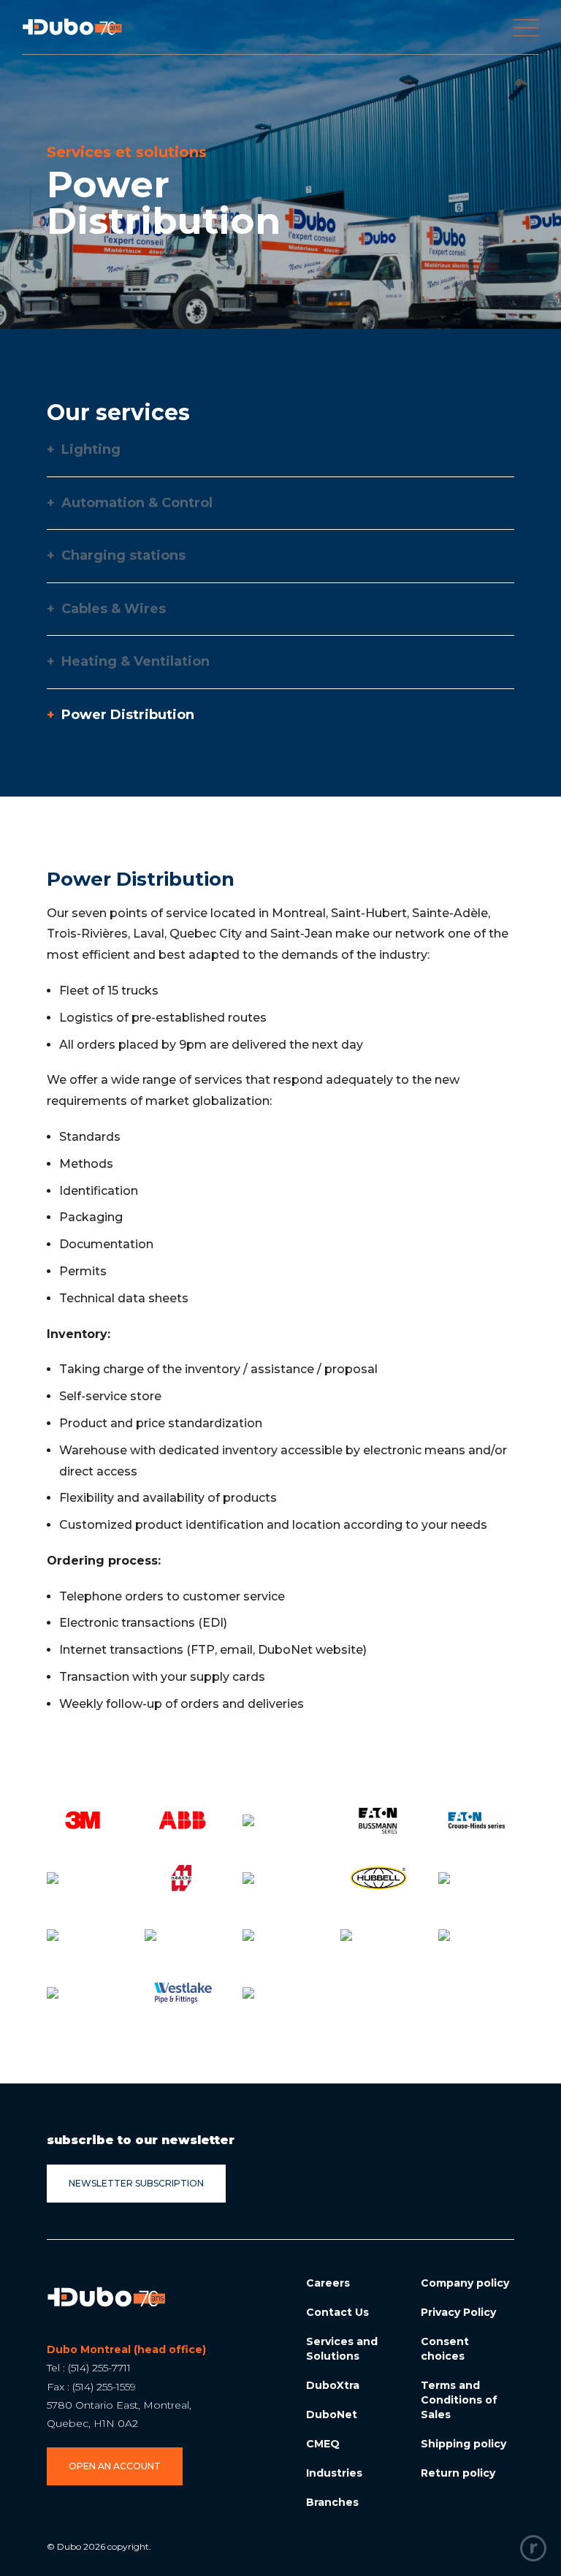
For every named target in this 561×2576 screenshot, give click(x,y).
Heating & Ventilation (128, 662)
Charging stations (116, 556)
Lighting (84, 450)
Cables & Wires (106, 609)
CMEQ (323, 2444)
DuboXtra (333, 2385)
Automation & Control (130, 503)
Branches (332, 2502)
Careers (328, 2283)
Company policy (465, 2283)
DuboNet (332, 2414)
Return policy (458, 2473)
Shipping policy (463, 2444)
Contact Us (337, 2312)
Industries (334, 2473)
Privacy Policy (458, 2312)
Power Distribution (121, 715)
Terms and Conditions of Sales (459, 2400)
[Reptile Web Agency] (533, 2548)
